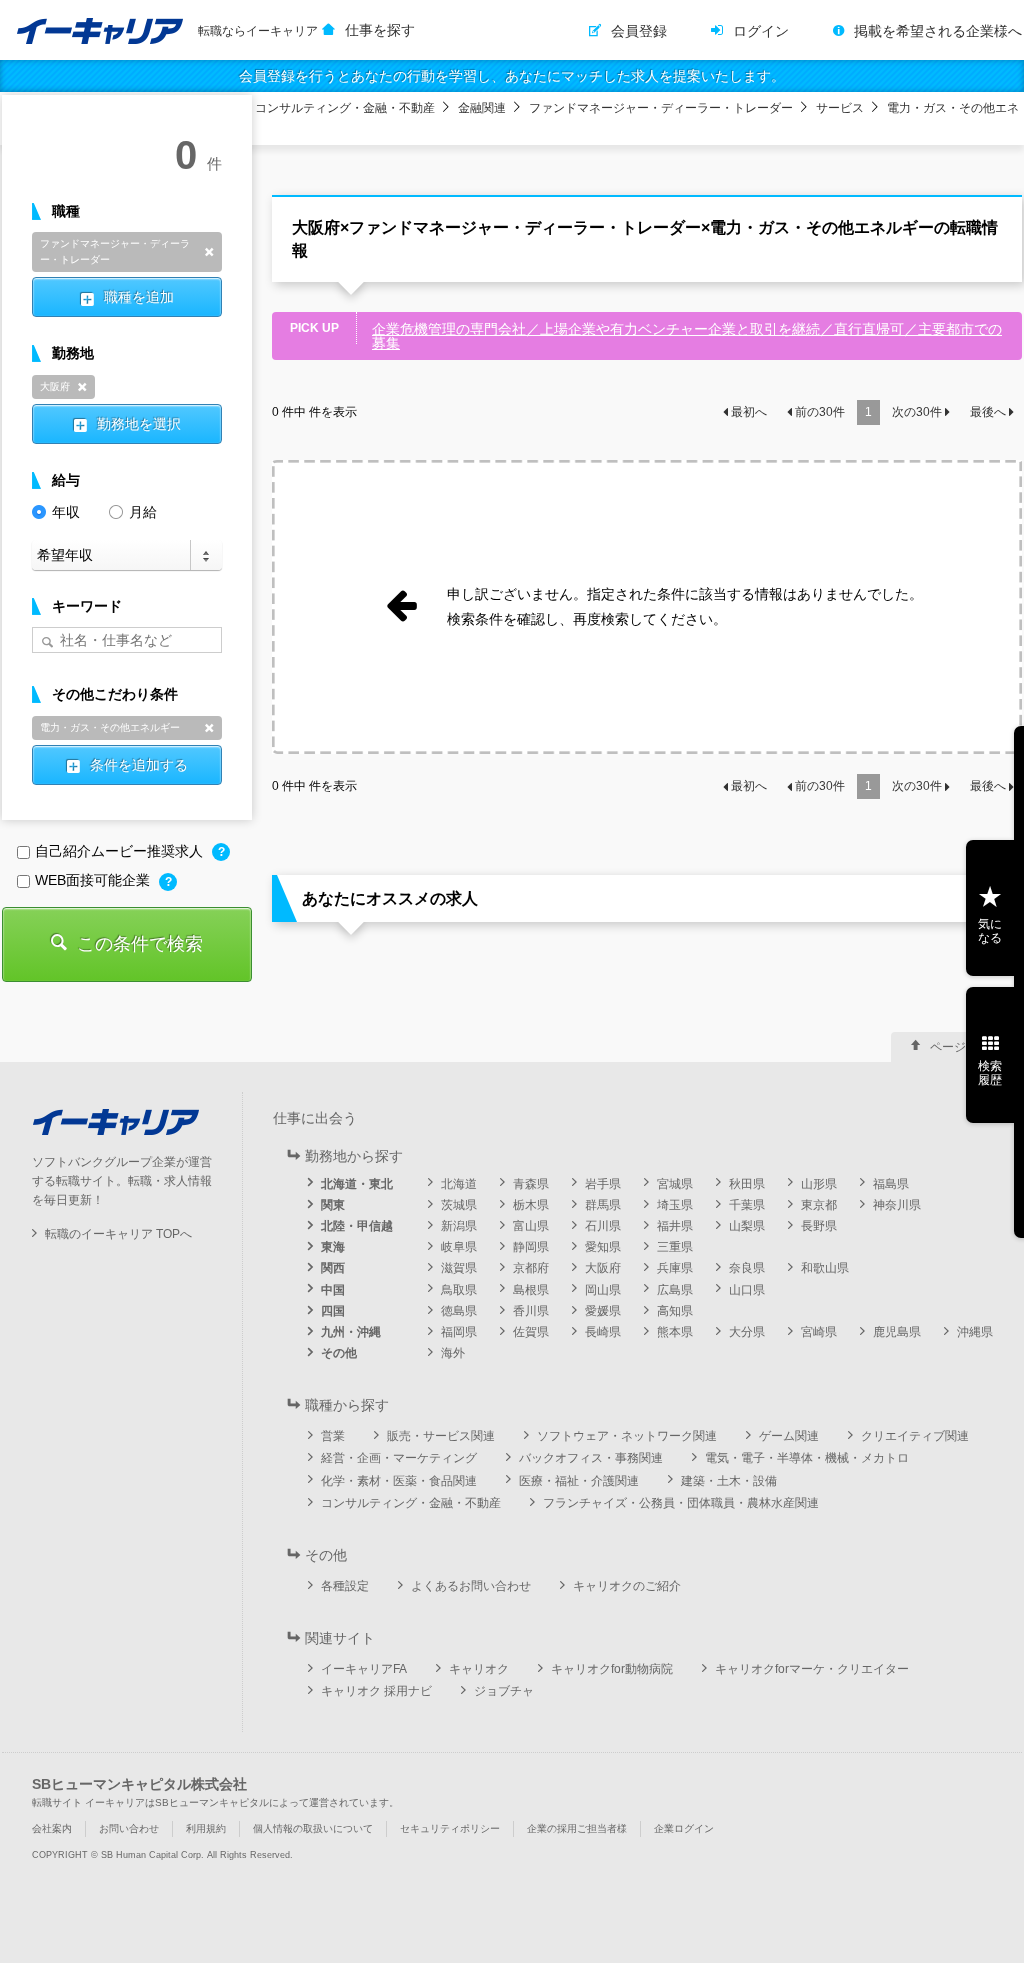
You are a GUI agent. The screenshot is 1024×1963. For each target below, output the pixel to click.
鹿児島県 (897, 1332)
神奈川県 (897, 1205)
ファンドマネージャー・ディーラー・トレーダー (661, 108)
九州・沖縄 (351, 1332)
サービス (840, 108)
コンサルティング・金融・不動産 (345, 108)
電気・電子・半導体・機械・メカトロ (807, 1458)
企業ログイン (684, 1828)
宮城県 (675, 1184)
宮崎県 (819, 1332)
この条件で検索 (140, 944)
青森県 (531, 1184)
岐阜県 (459, 1247)
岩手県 (603, 1184)
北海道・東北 (357, 1184)
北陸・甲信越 (357, 1226)
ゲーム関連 (789, 1436)
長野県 (819, 1226)
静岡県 (531, 1247)
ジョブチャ (504, 1691)
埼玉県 (675, 1205)
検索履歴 (990, 1073)
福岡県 (459, 1332)
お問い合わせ (129, 1828)
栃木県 (531, 1205)
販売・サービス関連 (441, 1436)
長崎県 (603, 1332)
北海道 (459, 1184)
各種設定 (345, 1586)
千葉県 (747, 1205)
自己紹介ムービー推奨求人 (121, 851)
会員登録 (639, 31)
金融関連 (482, 108)
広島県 (675, 1290)
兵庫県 (675, 1268)
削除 (209, 252)
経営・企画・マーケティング (399, 1458)
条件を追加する (139, 765)
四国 (333, 1311)
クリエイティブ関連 (915, 1436)
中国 (333, 1290)
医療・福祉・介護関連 (579, 1481)
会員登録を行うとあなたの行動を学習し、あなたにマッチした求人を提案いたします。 (512, 76)
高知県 (675, 1311)
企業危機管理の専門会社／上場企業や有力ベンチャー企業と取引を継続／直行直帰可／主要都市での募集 (687, 336)
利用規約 (206, 1828)
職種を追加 (139, 297)
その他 (339, 1353)
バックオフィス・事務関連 (591, 1458)
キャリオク (479, 1669)
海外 (453, 1353)
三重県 (675, 1247)
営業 (333, 1436)
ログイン (761, 31)
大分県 (747, 1332)
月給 (143, 512)
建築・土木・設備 (729, 1481)
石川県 (603, 1226)
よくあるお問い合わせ (471, 1586)
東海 (333, 1247)
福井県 (675, 1226)
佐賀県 (531, 1332)
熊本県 (675, 1332)
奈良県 (747, 1268)
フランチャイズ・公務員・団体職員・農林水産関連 (681, 1503)
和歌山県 (825, 1268)
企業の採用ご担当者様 (577, 1828)
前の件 (820, 412)
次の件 (917, 412)
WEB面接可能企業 (94, 880)
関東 (333, 1205)
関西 (333, 1268)
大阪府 (603, 1268)
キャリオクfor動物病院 (612, 1669)
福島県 (891, 1184)
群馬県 (603, 1205)
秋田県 (747, 1184)
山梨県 (747, 1226)
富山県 (531, 1226)
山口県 (747, 1290)
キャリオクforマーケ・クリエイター (812, 1669)
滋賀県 (459, 1268)
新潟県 (459, 1226)
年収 (66, 512)
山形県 (819, 1184)
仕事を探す (380, 30)
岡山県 (603, 1290)
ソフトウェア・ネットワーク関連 (627, 1436)
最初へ (749, 412)
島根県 (531, 1290)
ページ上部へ (966, 1047)
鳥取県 (459, 1290)
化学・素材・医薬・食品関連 (399, 1481)
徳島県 (459, 1311)
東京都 (819, 1205)
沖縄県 (975, 1332)
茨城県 (459, 1205)
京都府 (531, 1268)
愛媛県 (603, 1311)
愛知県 (603, 1247)
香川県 (531, 1311)
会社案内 (52, 1828)
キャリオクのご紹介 (627, 1586)
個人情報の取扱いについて (313, 1828)
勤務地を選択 (139, 424)
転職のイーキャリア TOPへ (118, 1234)
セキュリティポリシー (450, 1828)
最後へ (988, 412)
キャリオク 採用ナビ (376, 1691)
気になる (990, 931)
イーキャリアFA (364, 1669)
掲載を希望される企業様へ (938, 31)
